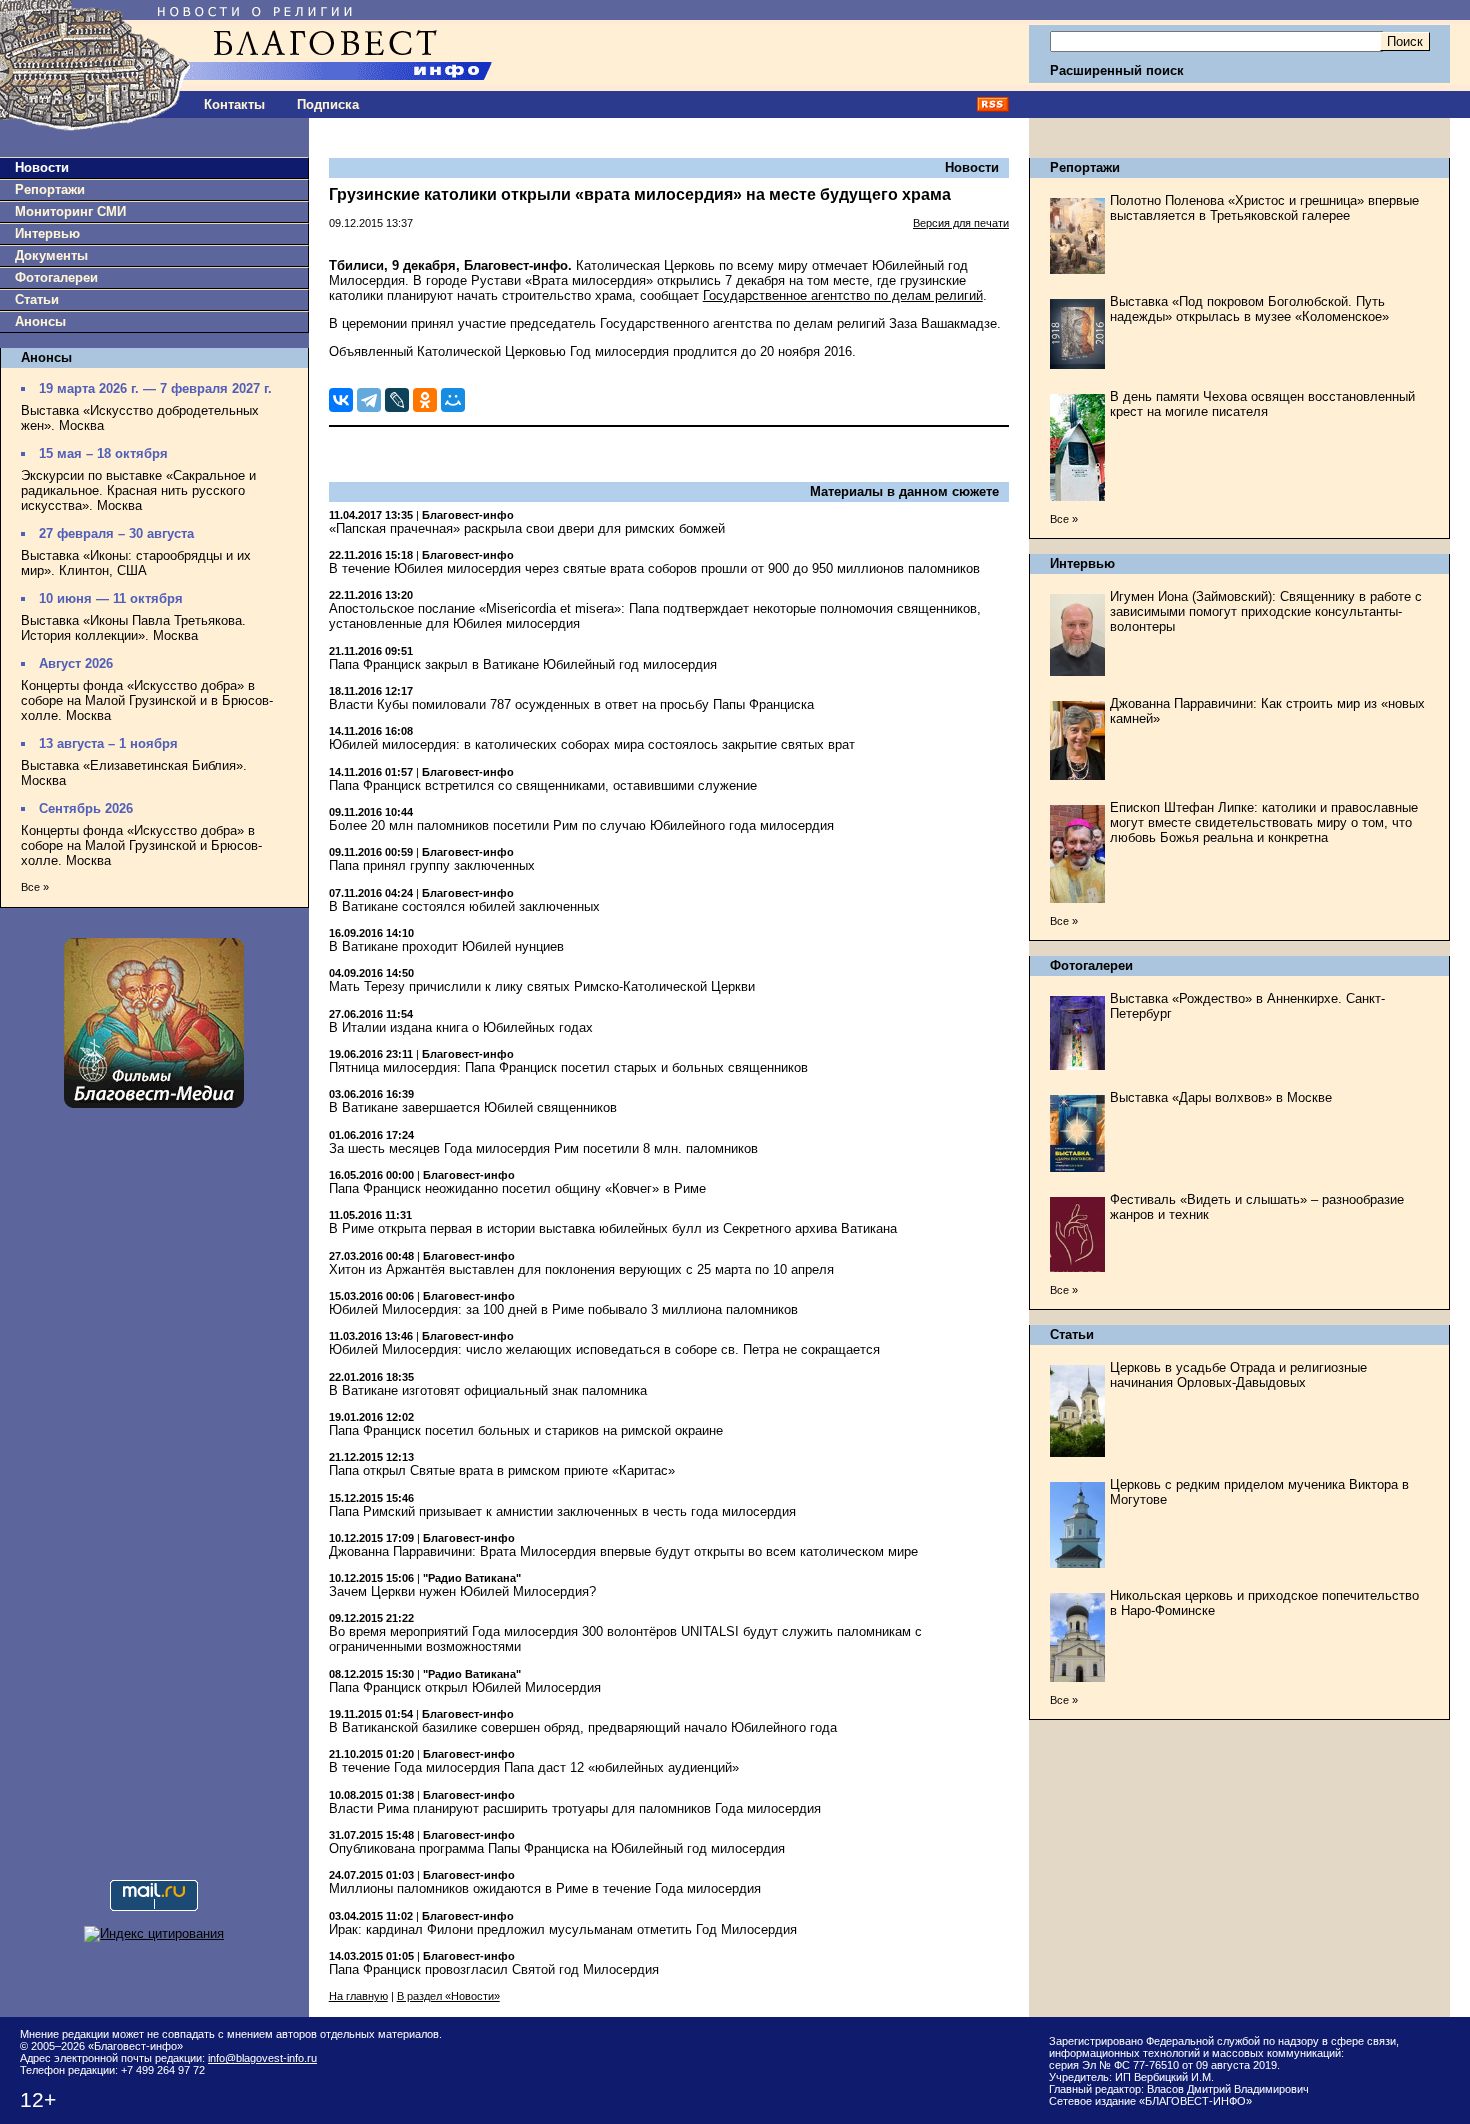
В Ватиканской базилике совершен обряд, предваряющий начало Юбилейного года (583, 1727)
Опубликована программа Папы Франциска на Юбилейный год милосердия (557, 1848)
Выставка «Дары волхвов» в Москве (1221, 1097)
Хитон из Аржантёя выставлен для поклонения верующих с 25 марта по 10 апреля (581, 1269)
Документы (51, 255)
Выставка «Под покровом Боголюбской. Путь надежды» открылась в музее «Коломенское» (1249, 309)
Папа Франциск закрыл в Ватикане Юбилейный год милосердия (523, 664)
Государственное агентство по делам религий (843, 295)
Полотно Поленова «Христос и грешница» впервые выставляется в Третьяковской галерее (1264, 208)
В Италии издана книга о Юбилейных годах (461, 1027)
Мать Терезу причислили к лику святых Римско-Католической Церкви (542, 986)
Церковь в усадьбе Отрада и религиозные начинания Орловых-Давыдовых (1238, 1375)
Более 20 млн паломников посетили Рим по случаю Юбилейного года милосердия (581, 825)
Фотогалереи (56, 277)
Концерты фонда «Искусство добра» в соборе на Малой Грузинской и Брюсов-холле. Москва (141, 845)
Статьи (37, 299)
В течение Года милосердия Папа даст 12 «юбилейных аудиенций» (534, 1767)
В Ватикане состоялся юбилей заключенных (464, 906)
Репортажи (50, 189)
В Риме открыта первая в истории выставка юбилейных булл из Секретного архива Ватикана (613, 1228)
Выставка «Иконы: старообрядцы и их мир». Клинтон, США (136, 563)
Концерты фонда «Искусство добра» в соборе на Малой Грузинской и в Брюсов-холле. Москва (147, 700)
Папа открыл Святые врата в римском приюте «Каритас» (502, 1470)
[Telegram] (369, 400)
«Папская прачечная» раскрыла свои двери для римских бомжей (527, 528)
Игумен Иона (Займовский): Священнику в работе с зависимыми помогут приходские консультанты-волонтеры (1266, 611)
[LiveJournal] (397, 400)
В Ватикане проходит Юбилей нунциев (446, 946)
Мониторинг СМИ (70, 211)
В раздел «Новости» (448, 1996)
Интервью (47, 233)
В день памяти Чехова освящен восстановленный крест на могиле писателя (1262, 404)
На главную (358, 1996)
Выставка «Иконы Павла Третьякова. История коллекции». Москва (133, 628)
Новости (42, 167)
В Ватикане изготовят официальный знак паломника (488, 1390)
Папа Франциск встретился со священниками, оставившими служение (543, 785)
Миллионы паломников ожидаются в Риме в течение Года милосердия (545, 1888)
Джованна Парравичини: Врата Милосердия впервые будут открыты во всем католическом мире (623, 1551)
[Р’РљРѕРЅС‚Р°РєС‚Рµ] (341, 400)
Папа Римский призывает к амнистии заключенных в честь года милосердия (562, 1511)
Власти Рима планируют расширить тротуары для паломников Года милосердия (575, 1808)
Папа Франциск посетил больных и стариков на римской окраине (526, 1430)
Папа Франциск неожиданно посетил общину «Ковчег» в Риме (517, 1188)
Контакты (234, 104)
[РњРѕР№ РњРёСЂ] (453, 400)
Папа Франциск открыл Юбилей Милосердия (465, 1687)
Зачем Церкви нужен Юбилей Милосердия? (462, 1591)
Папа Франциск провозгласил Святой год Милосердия (494, 1969)
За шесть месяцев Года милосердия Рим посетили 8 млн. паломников (543, 1148)
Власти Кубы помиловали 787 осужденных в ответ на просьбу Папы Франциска (571, 704)
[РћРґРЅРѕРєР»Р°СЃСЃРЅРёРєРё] (425, 400)
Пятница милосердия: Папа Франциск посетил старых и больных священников (568, 1067)
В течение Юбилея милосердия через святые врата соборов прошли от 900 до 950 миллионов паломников (654, 568)
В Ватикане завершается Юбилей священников (473, 1107)
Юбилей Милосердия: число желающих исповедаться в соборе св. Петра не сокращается (604, 1349)
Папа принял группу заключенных (432, 865)
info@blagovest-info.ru (262, 2058)
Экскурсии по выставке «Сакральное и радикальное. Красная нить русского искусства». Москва (138, 490)
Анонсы (40, 321)
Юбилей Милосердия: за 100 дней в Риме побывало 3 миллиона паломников (563, 1309)
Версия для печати (961, 223)
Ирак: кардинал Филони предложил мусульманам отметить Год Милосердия (563, 1929)
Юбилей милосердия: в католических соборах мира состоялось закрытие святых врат (592, 744)
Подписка (328, 104)
